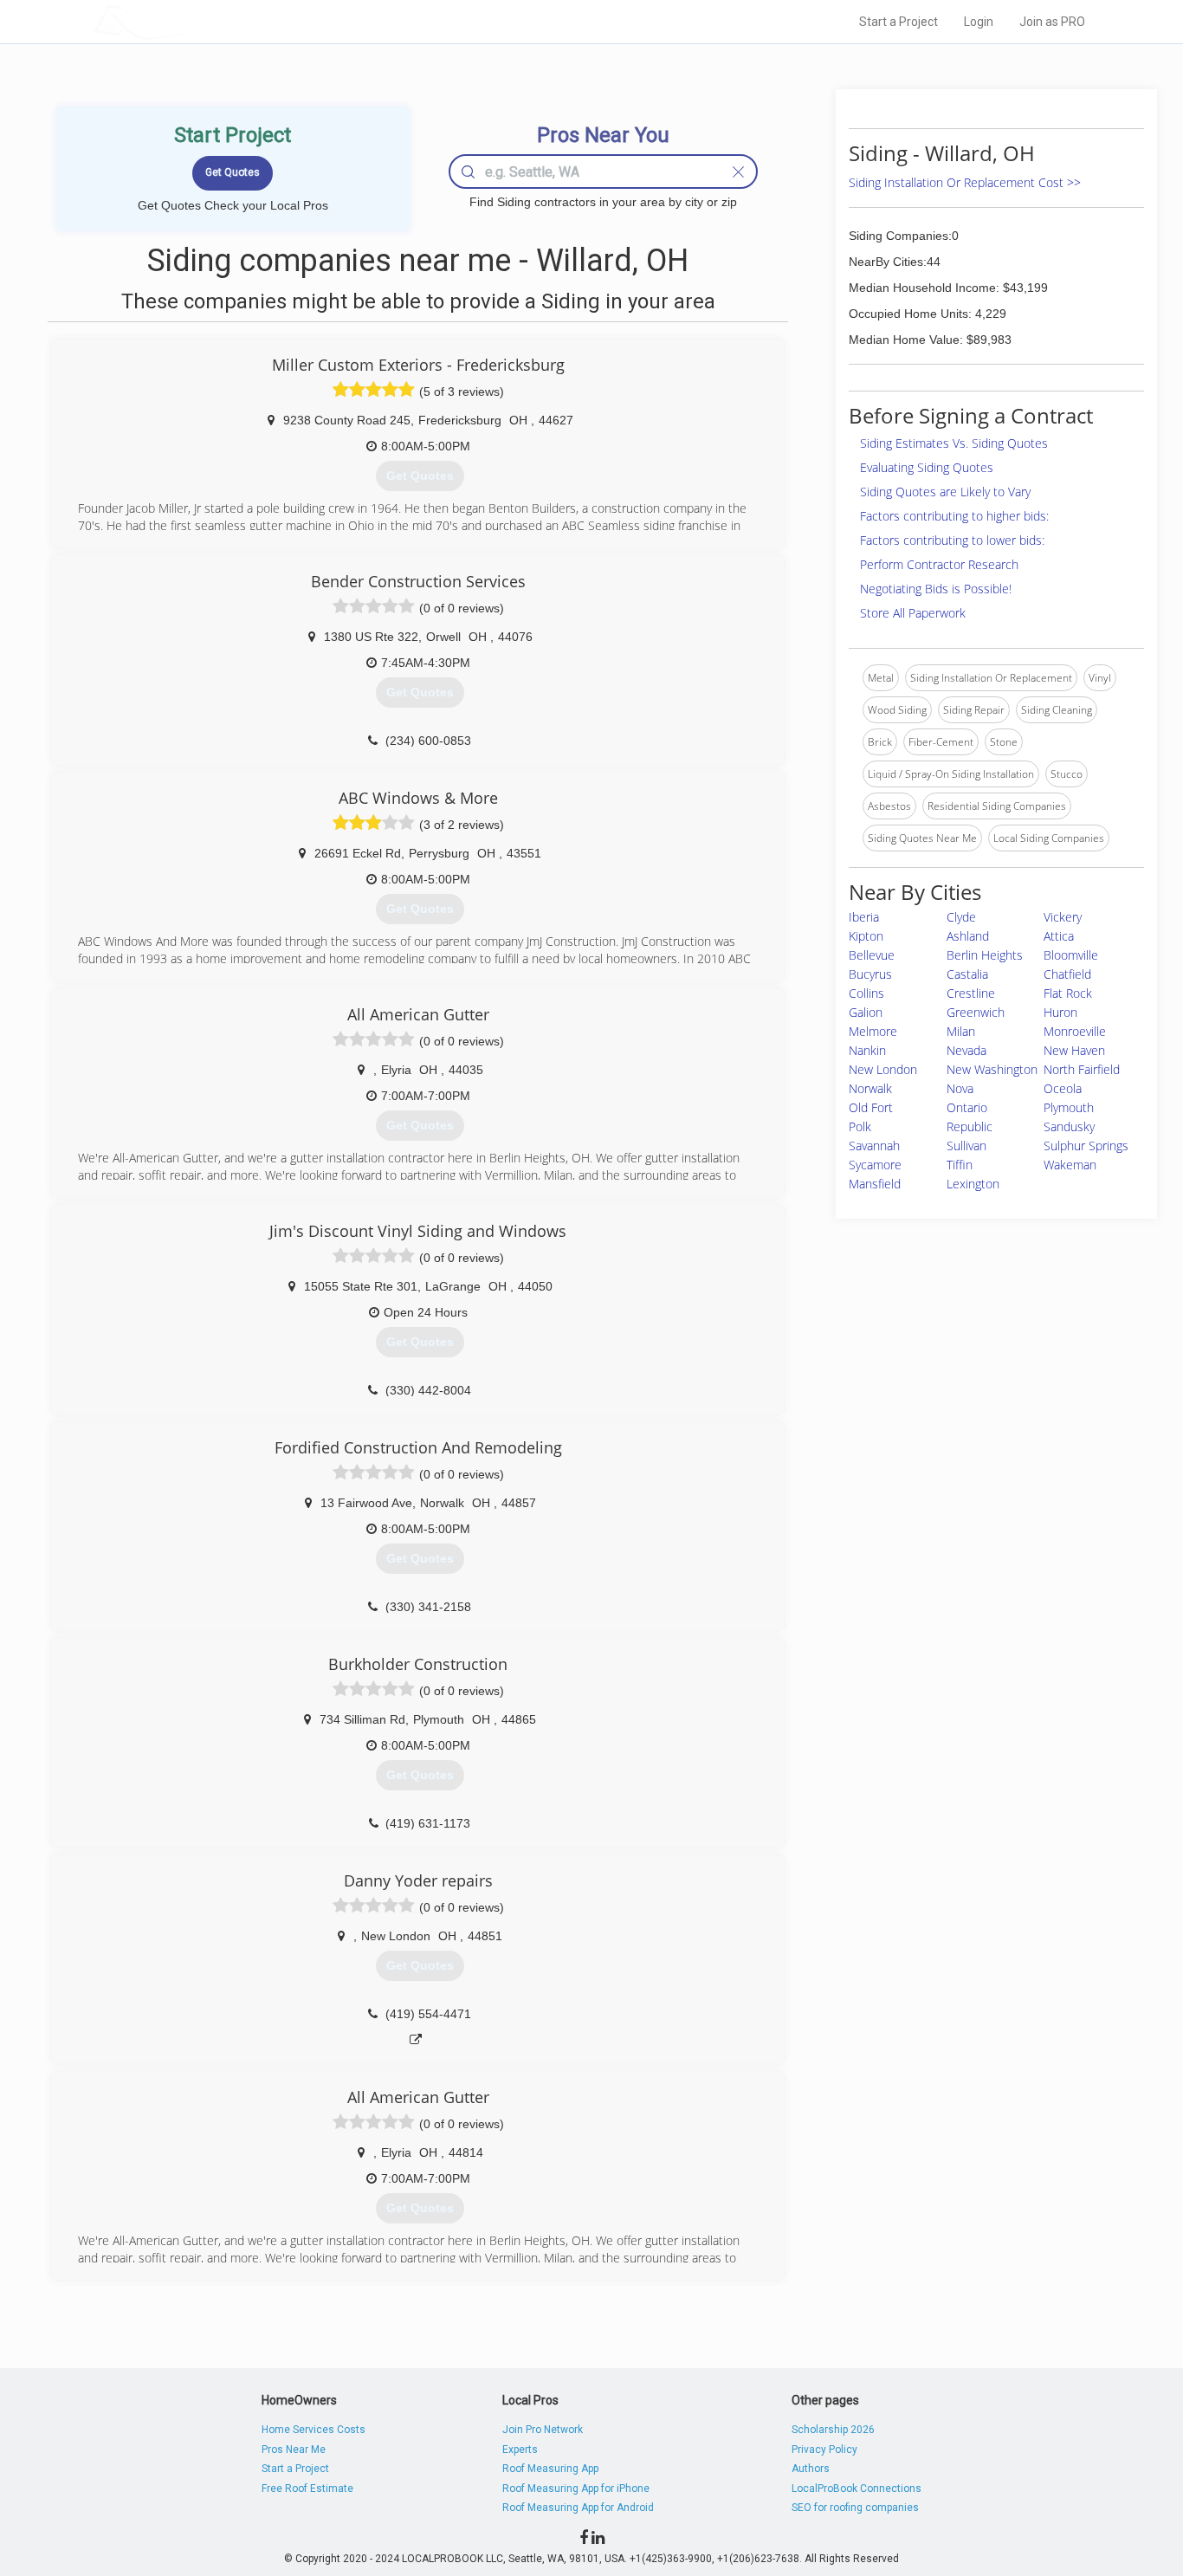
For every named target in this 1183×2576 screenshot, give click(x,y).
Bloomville (1071, 955)
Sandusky (1069, 1126)
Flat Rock (1068, 993)
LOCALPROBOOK (194, 21)
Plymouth (1069, 1107)
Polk (860, 1126)
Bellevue (872, 955)
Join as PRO (1052, 22)
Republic (970, 1126)
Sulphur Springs (1086, 1146)
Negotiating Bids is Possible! (936, 589)
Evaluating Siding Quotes (927, 467)
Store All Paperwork (913, 613)
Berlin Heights (985, 955)
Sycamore (875, 1165)
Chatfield (1067, 974)
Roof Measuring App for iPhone (576, 2489)
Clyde (961, 917)
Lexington (973, 1184)
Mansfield (875, 1184)
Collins (866, 993)
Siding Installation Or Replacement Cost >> (965, 182)
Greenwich (976, 1012)
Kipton (866, 936)
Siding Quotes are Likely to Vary (945, 492)
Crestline (971, 993)
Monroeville (1075, 1031)
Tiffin (960, 1165)
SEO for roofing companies (855, 2508)
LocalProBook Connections (857, 2489)
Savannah (874, 1146)
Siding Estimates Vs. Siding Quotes (954, 443)
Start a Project (899, 22)
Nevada (966, 1050)
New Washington (992, 1069)
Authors (811, 2469)
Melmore (873, 1031)
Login (979, 22)
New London (883, 1069)
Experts (520, 2450)
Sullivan (966, 1146)
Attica (1059, 936)
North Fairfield (1082, 1069)
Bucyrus (870, 974)
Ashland (968, 936)
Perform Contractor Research (939, 564)
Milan (961, 1031)
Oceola (1063, 1088)
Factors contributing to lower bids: (952, 540)
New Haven (1074, 1050)
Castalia (967, 974)
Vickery (1063, 917)
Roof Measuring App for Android (578, 2508)
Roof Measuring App (550, 2469)
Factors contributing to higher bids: (954, 516)
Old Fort (871, 1107)
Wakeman (1070, 1165)
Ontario (967, 1107)
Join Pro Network (543, 2430)
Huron (1060, 1012)
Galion (866, 1012)
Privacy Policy (824, 2450)
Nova (960, 1088)
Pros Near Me (294, 2450)
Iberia (864, 917)
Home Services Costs (314, 2430)
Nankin (867, 1050)
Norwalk (870, 1088)
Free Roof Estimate (307, 2489)
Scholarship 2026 (833, 2430)
